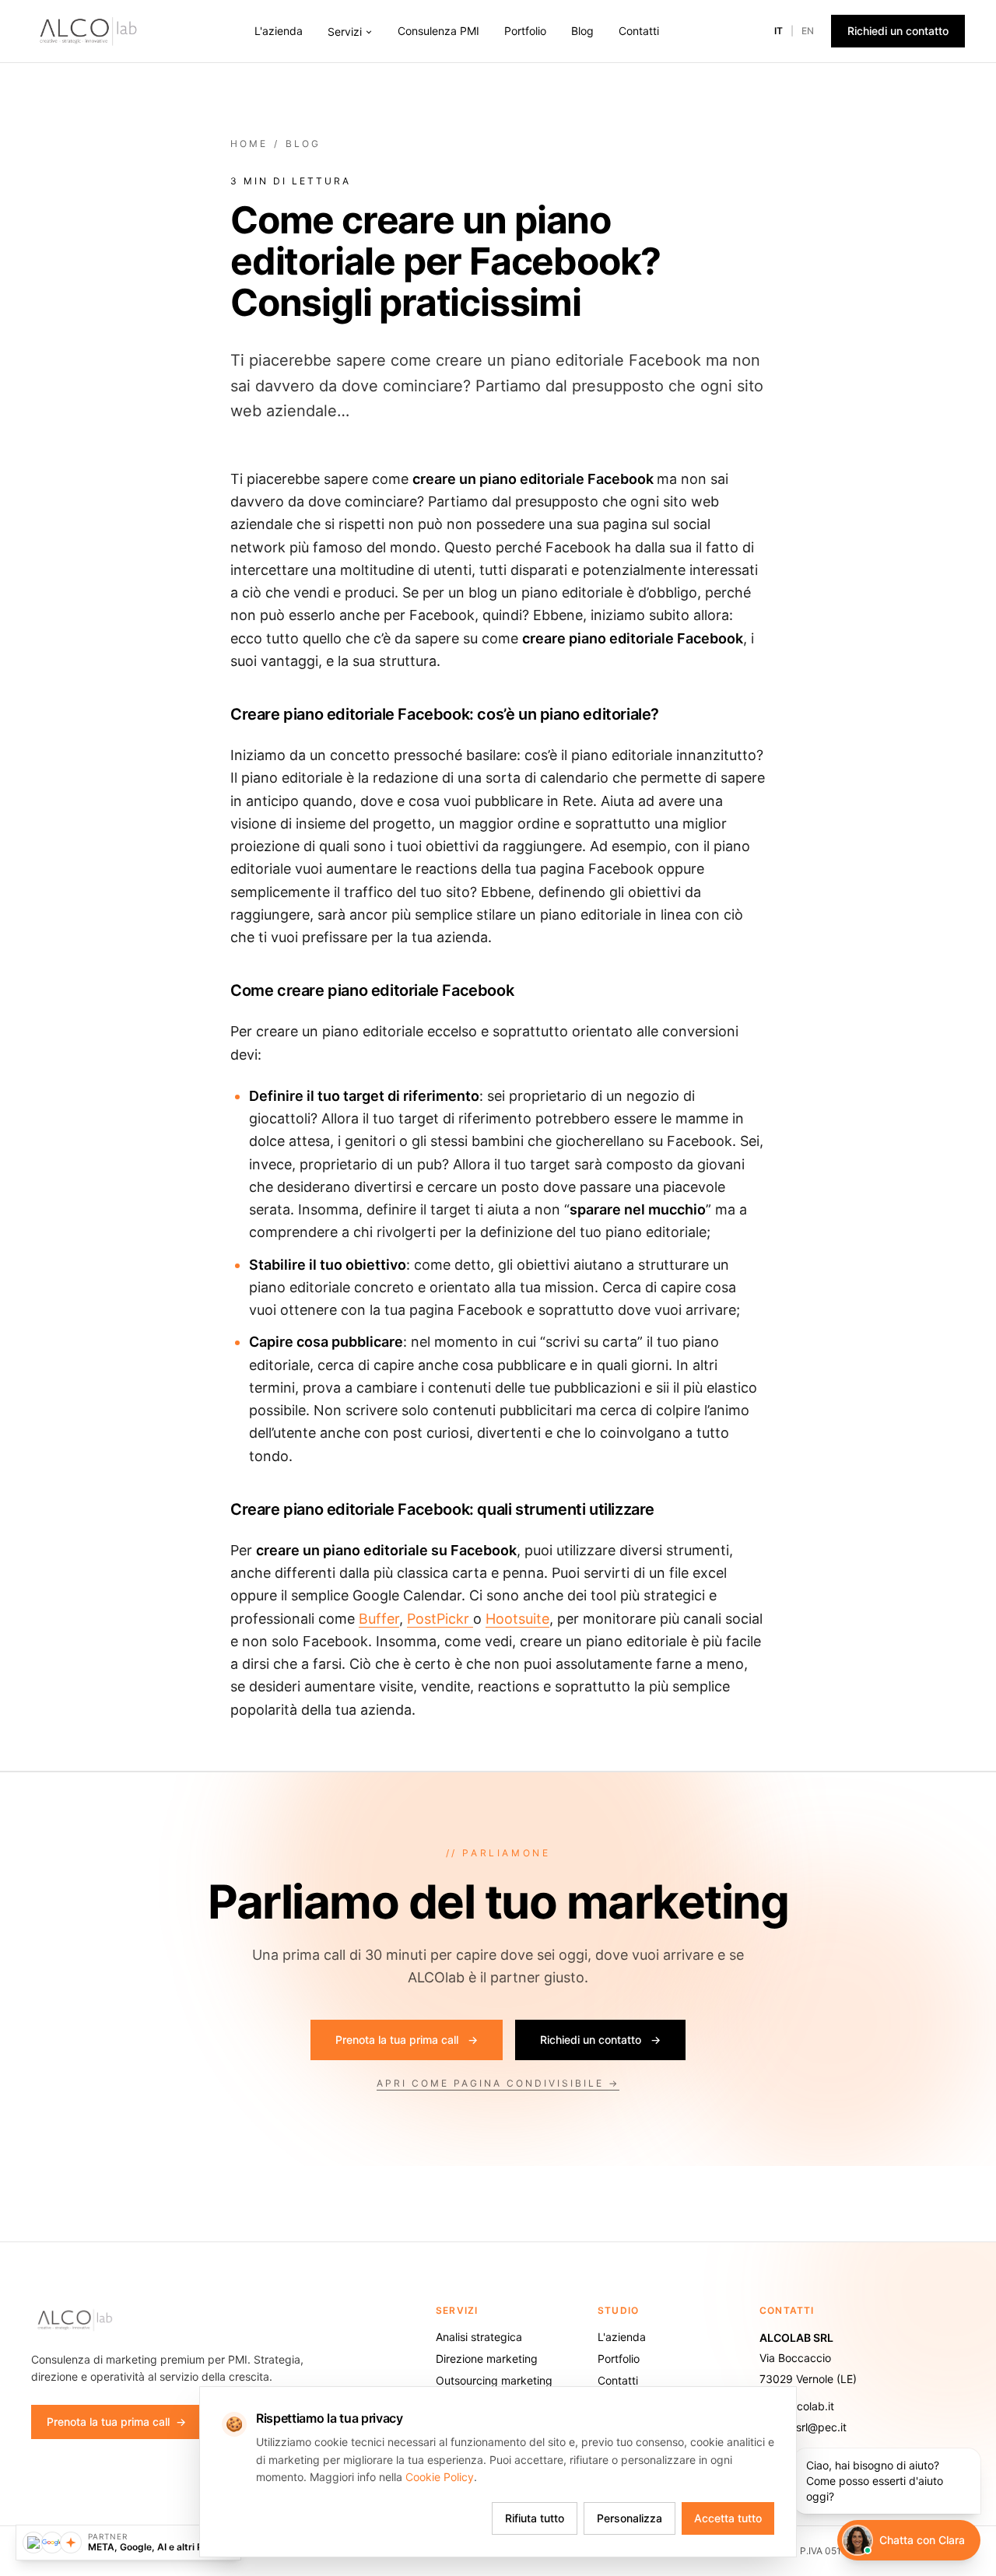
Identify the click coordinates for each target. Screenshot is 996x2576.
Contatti (639, 31)
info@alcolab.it (797, 2406)
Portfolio (525, 31)
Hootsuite (517, 1619)
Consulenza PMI (438, 31)
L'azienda (279, 31)
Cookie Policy (440, 2477)
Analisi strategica (479, 2337)
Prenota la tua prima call (407, 2040)
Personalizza (630, 2518)
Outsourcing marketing (494, 2380)
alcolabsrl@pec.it (803, 2427)
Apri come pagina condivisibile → (498, 2083)
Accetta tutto (728, 2518)
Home (249, 144)
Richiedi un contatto (898, 31)
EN (808, 31)
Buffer (379, 1619)
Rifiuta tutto (535, 2518)
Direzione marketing (487, 2359)
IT (779, 31)
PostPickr (440, 1619)
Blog (582, 31)
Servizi (345, 32)
